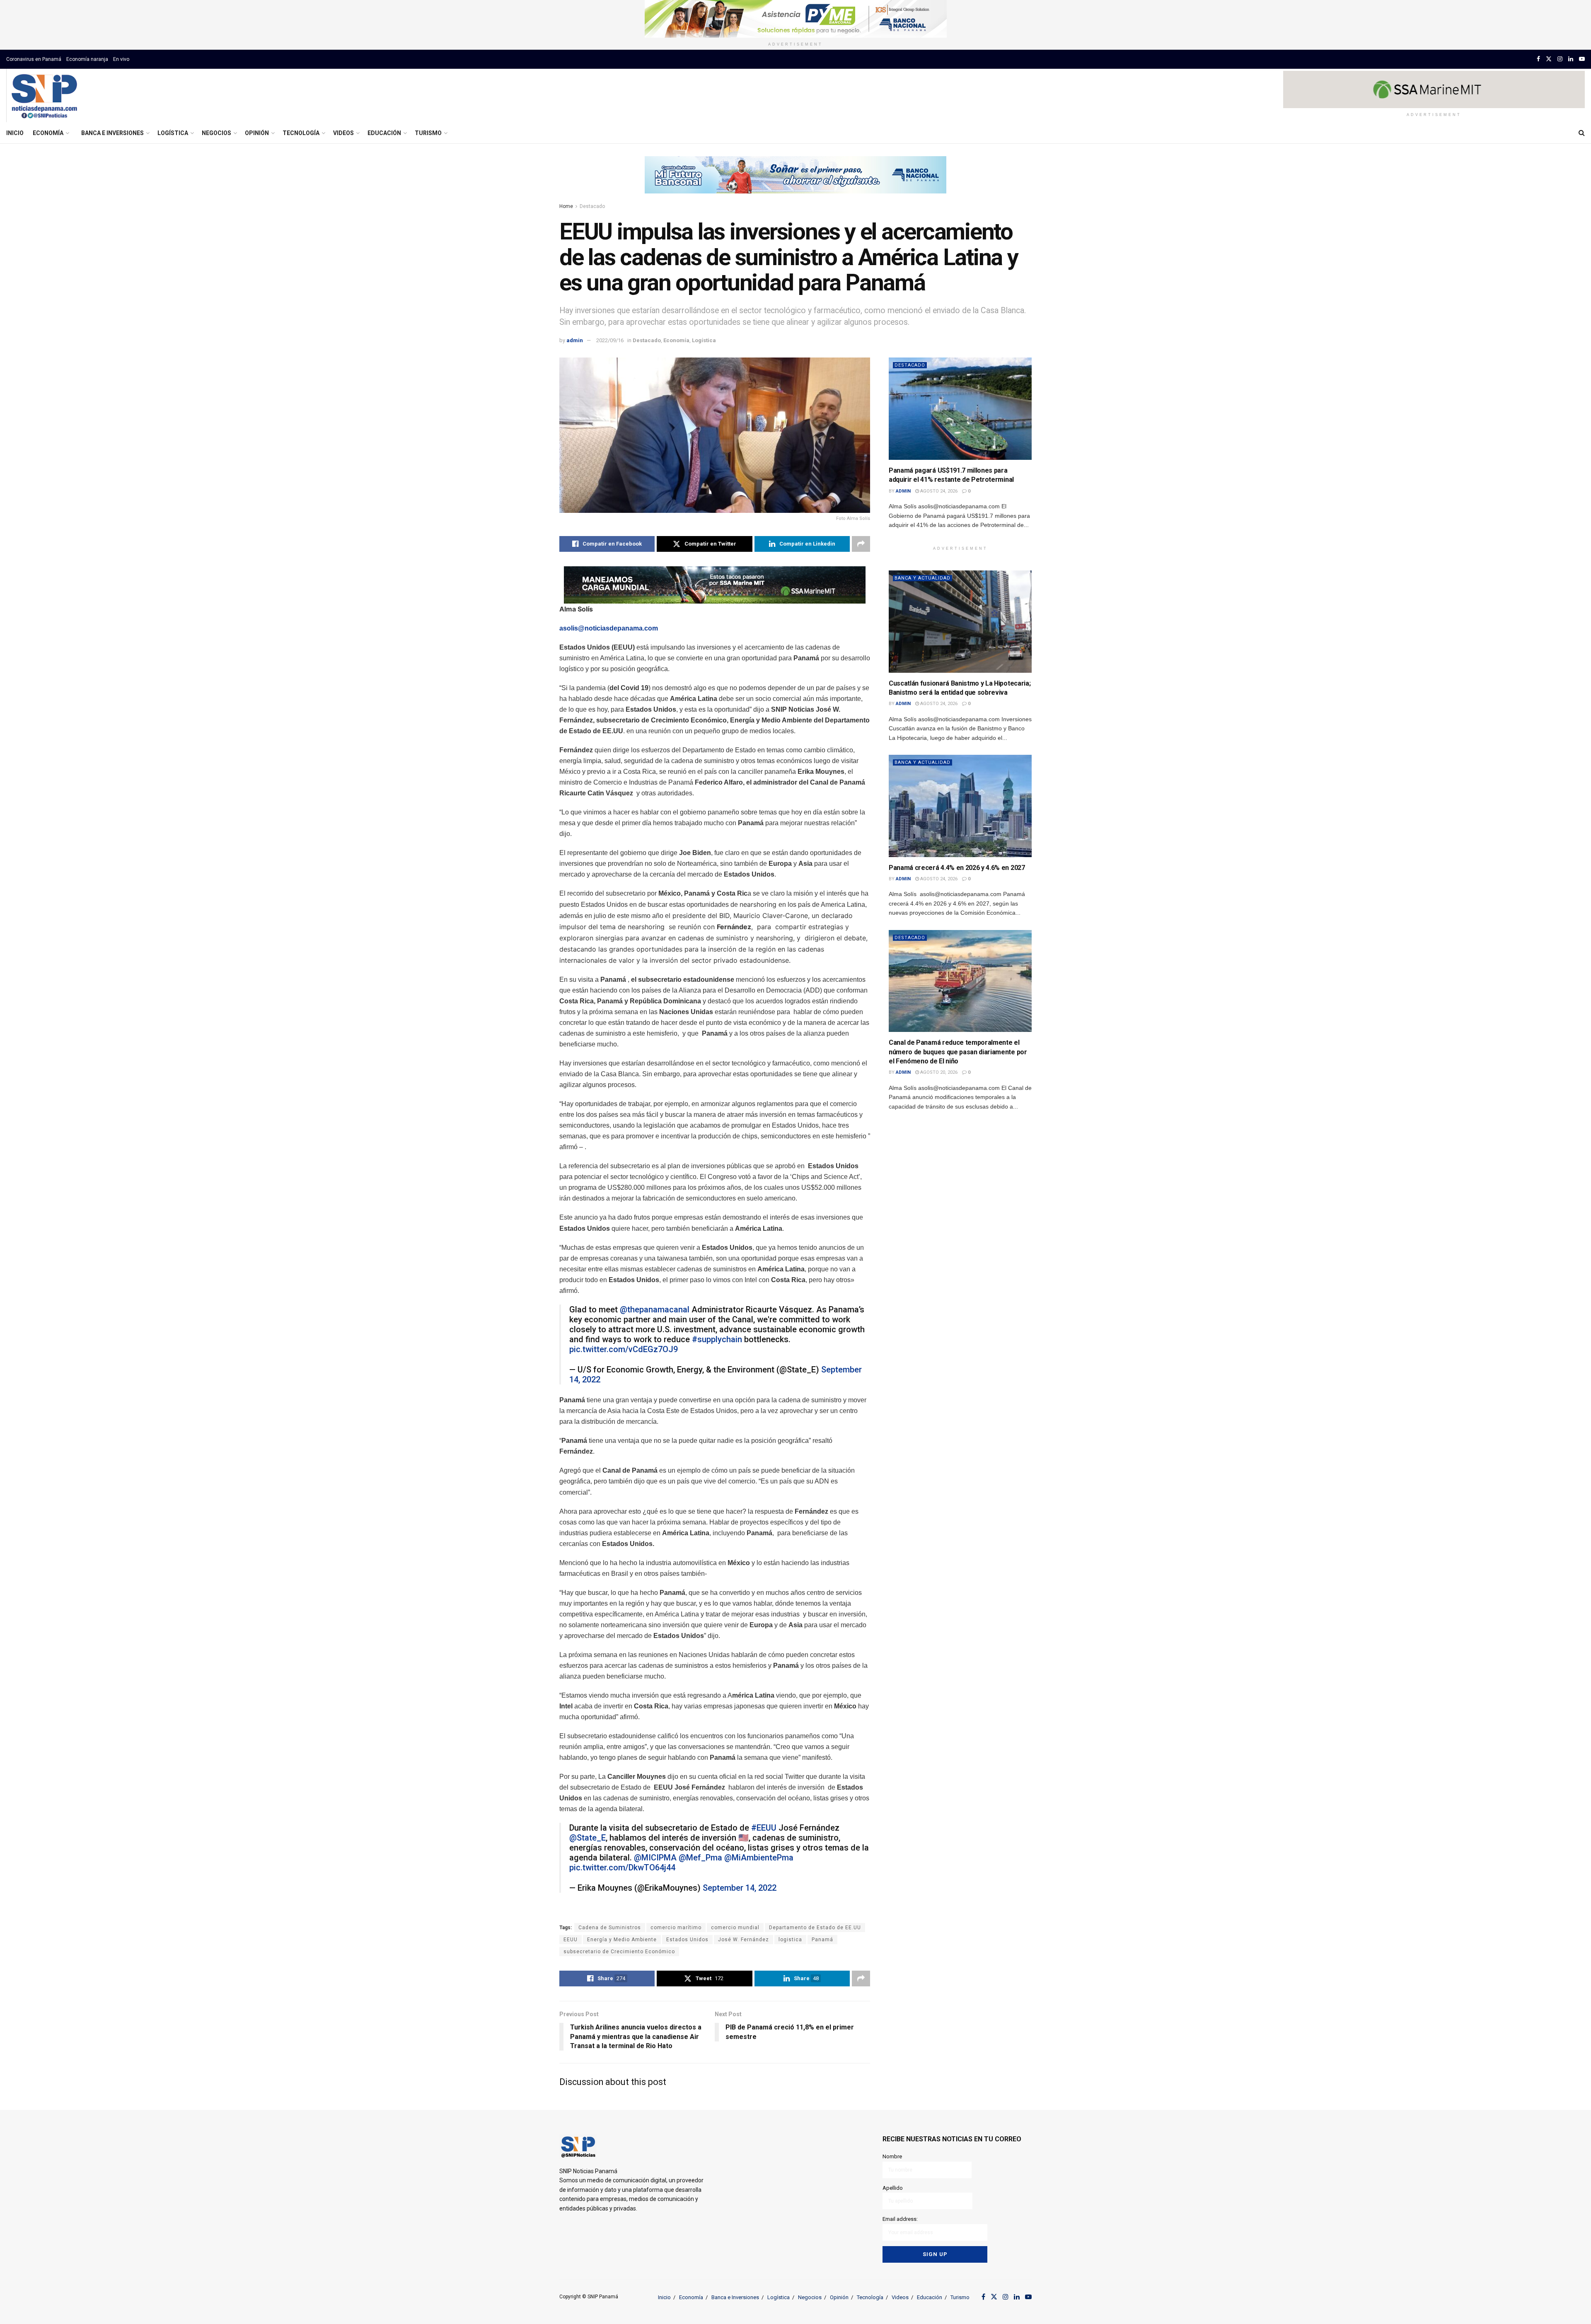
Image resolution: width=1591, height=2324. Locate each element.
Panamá (822, 1940)
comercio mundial (735, 1928)
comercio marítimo (676, 1928)
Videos (343, 133)
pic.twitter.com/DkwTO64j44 (622, 1867)
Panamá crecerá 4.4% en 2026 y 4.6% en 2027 (957, 868)
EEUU (571, 1940)
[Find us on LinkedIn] (1571, 59)
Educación (384, 133)
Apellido (893, 2188)
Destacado (592, 206)
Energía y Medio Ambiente (622, 1940)
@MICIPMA (655, 1858)
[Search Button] (1582, 133)
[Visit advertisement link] (795, 19)
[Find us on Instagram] (1560, 59)
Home (566, 206)
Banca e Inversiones (112, 133)
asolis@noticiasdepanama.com (609, 628)
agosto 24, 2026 (938, 491)
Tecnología (301, 133)
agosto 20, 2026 (938, 1072)
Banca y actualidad (922, 578)
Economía (48, 133)
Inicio (15, 133)
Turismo (428, 133)
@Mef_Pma (700, 1858)
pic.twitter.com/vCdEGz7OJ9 (624, 1349)
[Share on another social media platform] (861, 544)
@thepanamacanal (655, 1309)
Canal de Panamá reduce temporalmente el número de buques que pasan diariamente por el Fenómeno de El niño (958, 1052)
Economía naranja (87, 59)
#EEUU (764, 1828)
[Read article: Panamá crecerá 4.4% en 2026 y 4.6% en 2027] (960, 806)
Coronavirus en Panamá (34, 59)
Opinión (257, 133)
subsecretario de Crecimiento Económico (619, 1952)
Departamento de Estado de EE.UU (815, 1928)
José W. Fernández (744, 1940)
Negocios (216, 133)
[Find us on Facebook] (1538, 59)
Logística (173, 133)
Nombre (892, 2156)
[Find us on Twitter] (1549, 59)
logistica (790, 1940)
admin (575, 340)
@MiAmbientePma (759, 1858)
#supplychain (717, 1339)
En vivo (121, 59)
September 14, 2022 (740, 1888)
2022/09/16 (610, 340)
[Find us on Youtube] (1582, 59)
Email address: (900, 2219)
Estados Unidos (687, 1940)
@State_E (588, 1838)
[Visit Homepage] (44, 96)
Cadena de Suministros (610, 1928)
